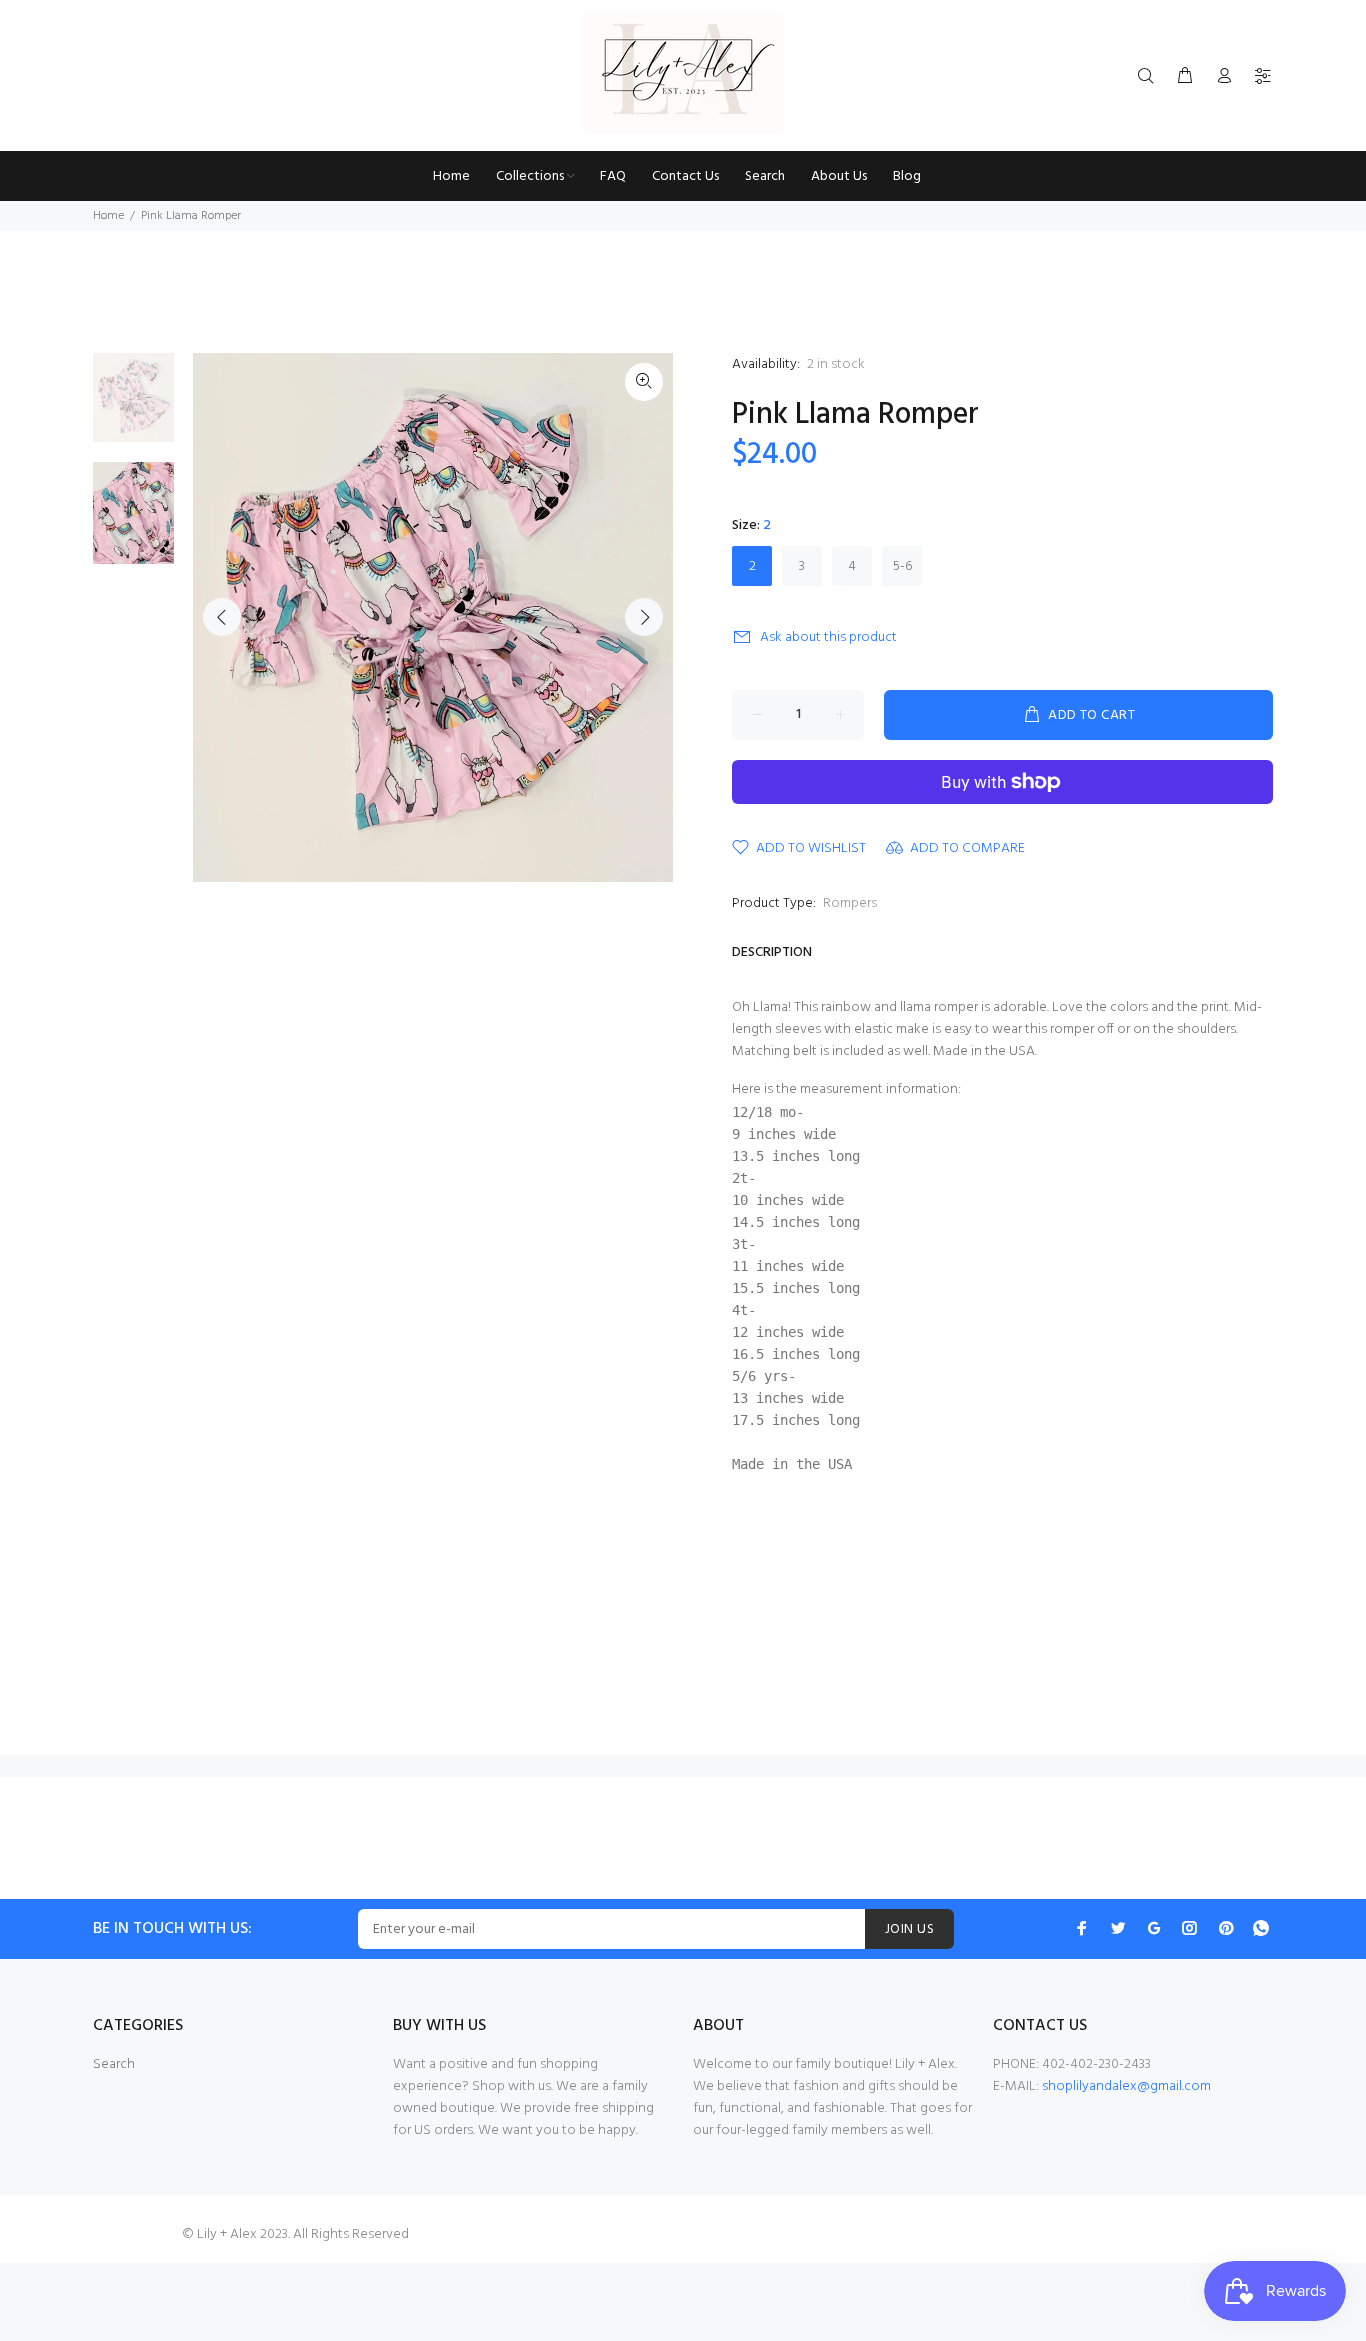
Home (108, 216)
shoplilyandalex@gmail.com (1126, 2086)
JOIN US (909, 1929)
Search (114, 2064)
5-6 (902, 566)
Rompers (850, 903)
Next (644, 617)
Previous (222, 617)
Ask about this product (828, 637)
